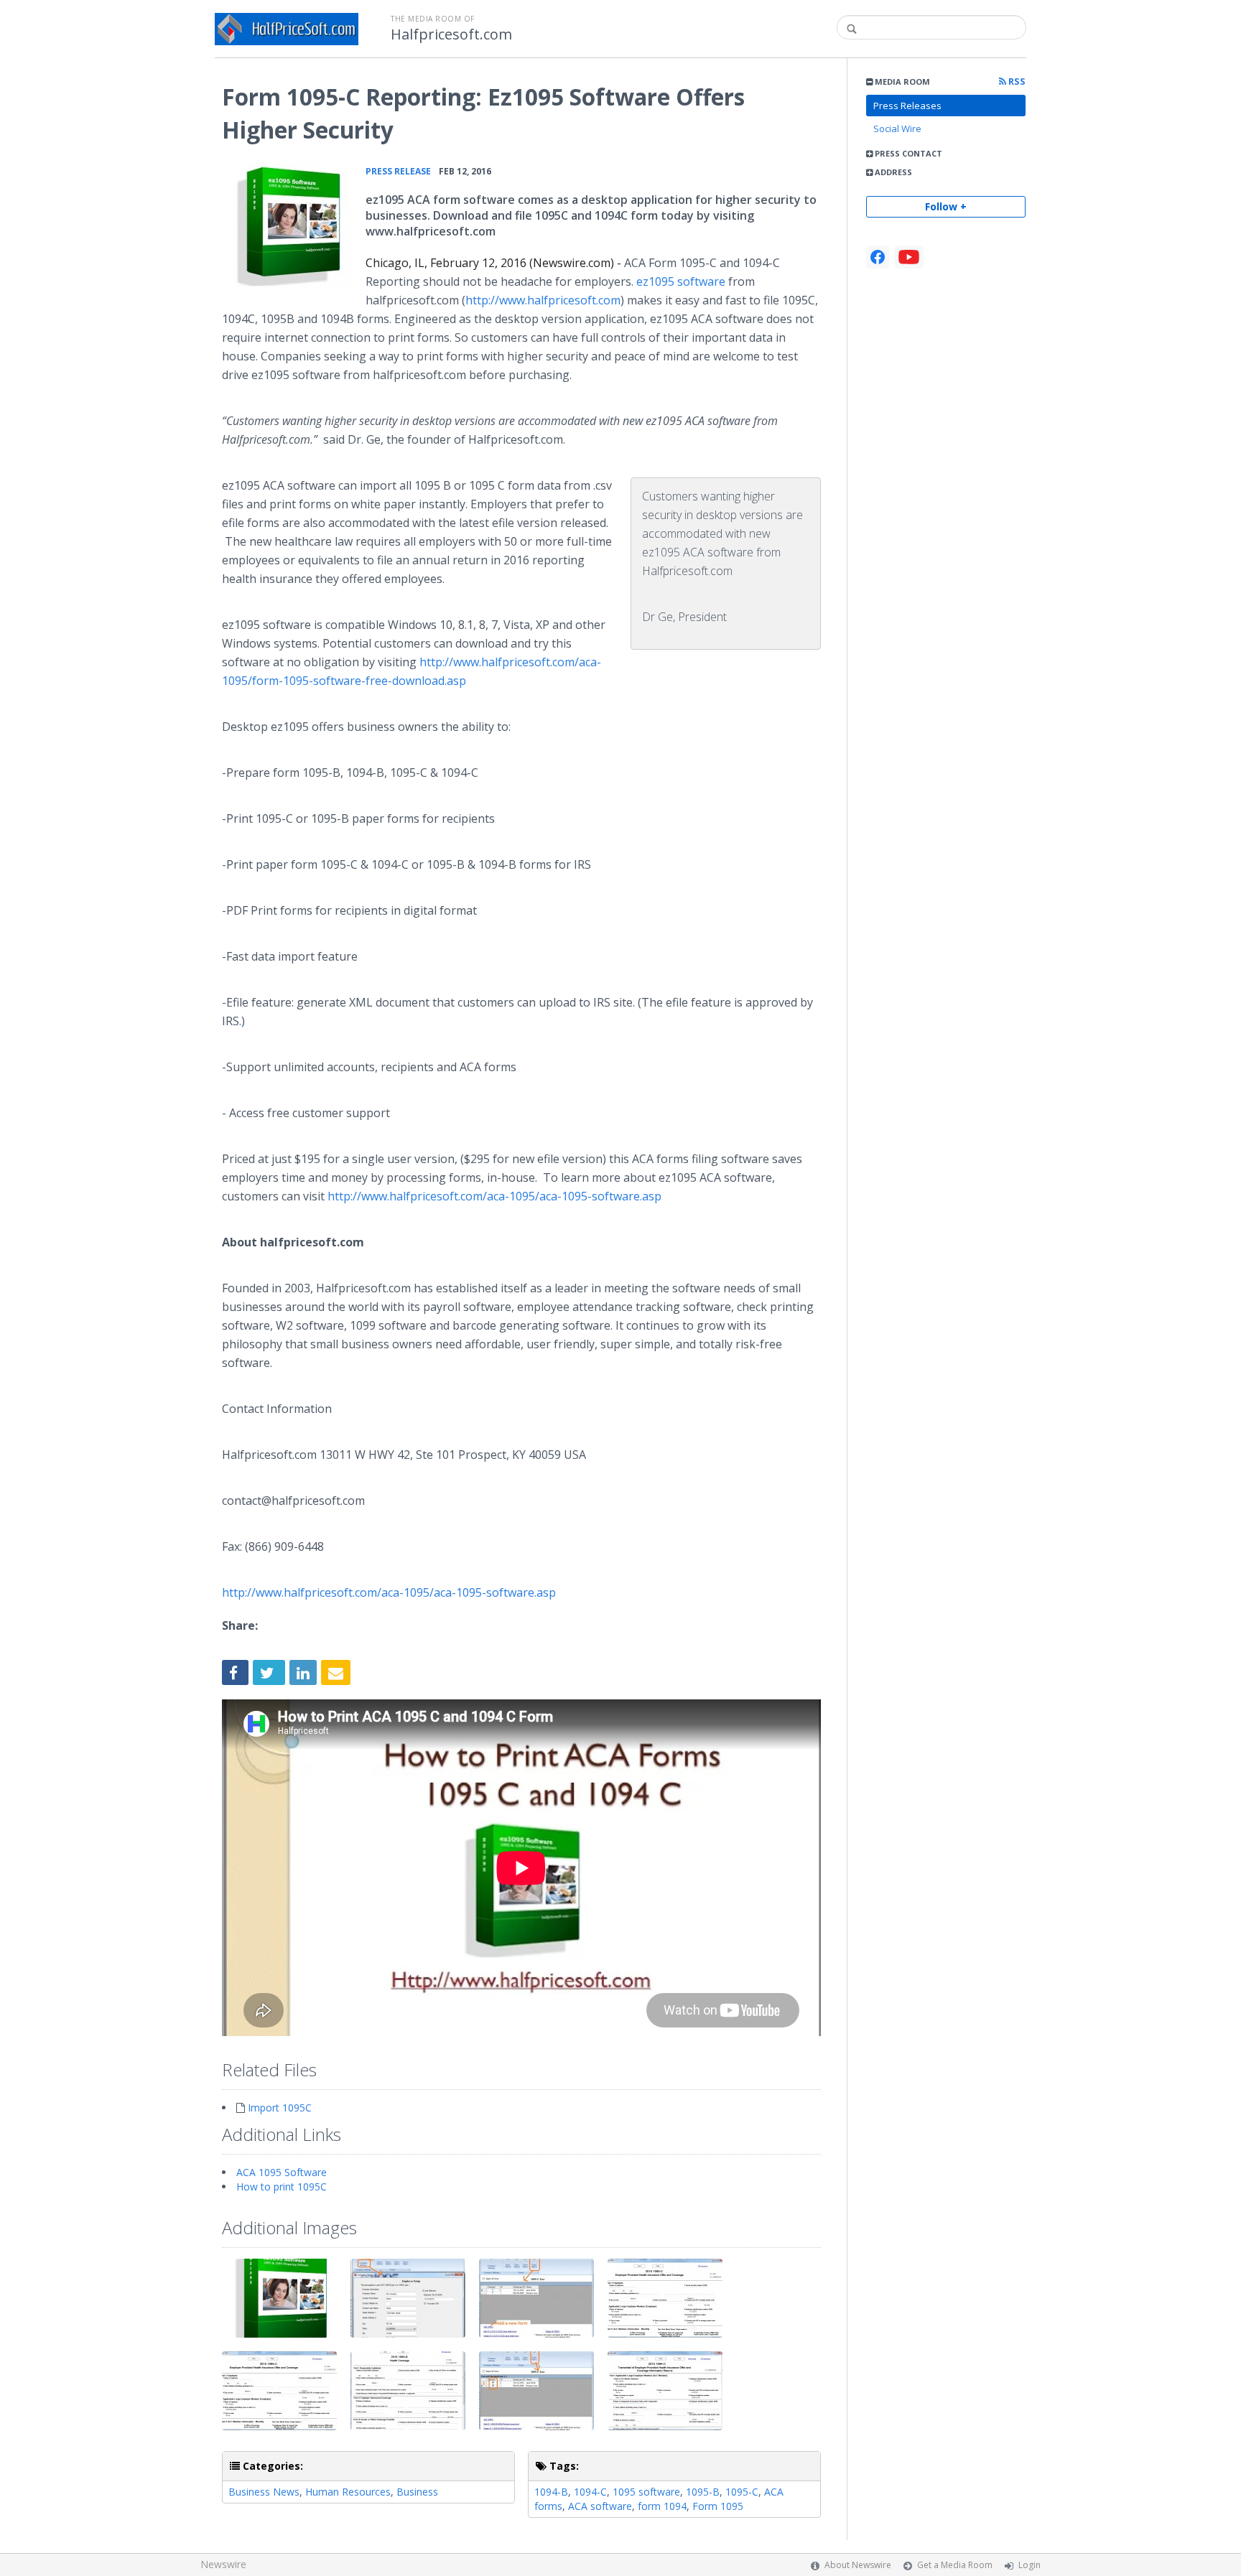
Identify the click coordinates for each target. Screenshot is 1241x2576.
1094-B (551, 2492)
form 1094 (662, 2506)
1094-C (590, 2492)
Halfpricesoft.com (451, 34)
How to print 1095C (282, 2187)
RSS (1016, 81)
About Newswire (858, 2565)
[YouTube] (909, 257)
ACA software (600, 2506)
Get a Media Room (955, 2565)
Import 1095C (280, 2108)
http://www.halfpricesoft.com (543, 300)
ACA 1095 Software (282, 2172)
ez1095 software (681, 281)
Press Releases (907, 106)
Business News (264, 2492)
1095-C (742, 2492)
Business (417, 2492)
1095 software (646, 2492)
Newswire (223, 2564)
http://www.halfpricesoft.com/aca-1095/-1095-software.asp (493, 1196)
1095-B (703, 2492)
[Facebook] (878, 257)
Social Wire (897, 129)
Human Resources (348, 2492)
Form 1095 (718, 2506)
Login (1029, 2565)
